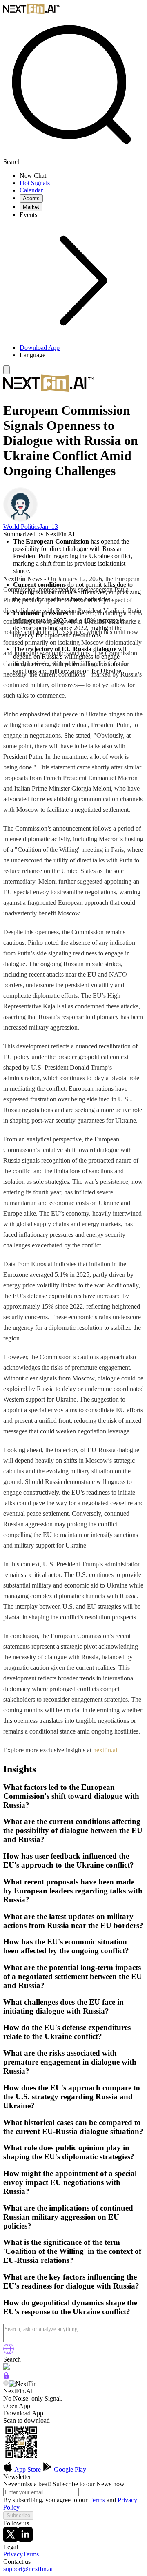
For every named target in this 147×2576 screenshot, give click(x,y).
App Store (28, 2469)
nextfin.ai (105, 1750)
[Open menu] (7, 370)
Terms (97, 2500)
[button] (82, 355)
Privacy (13, 2554)
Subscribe (18, 2515)
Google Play (69, 2469)
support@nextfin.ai (28, 2569)
